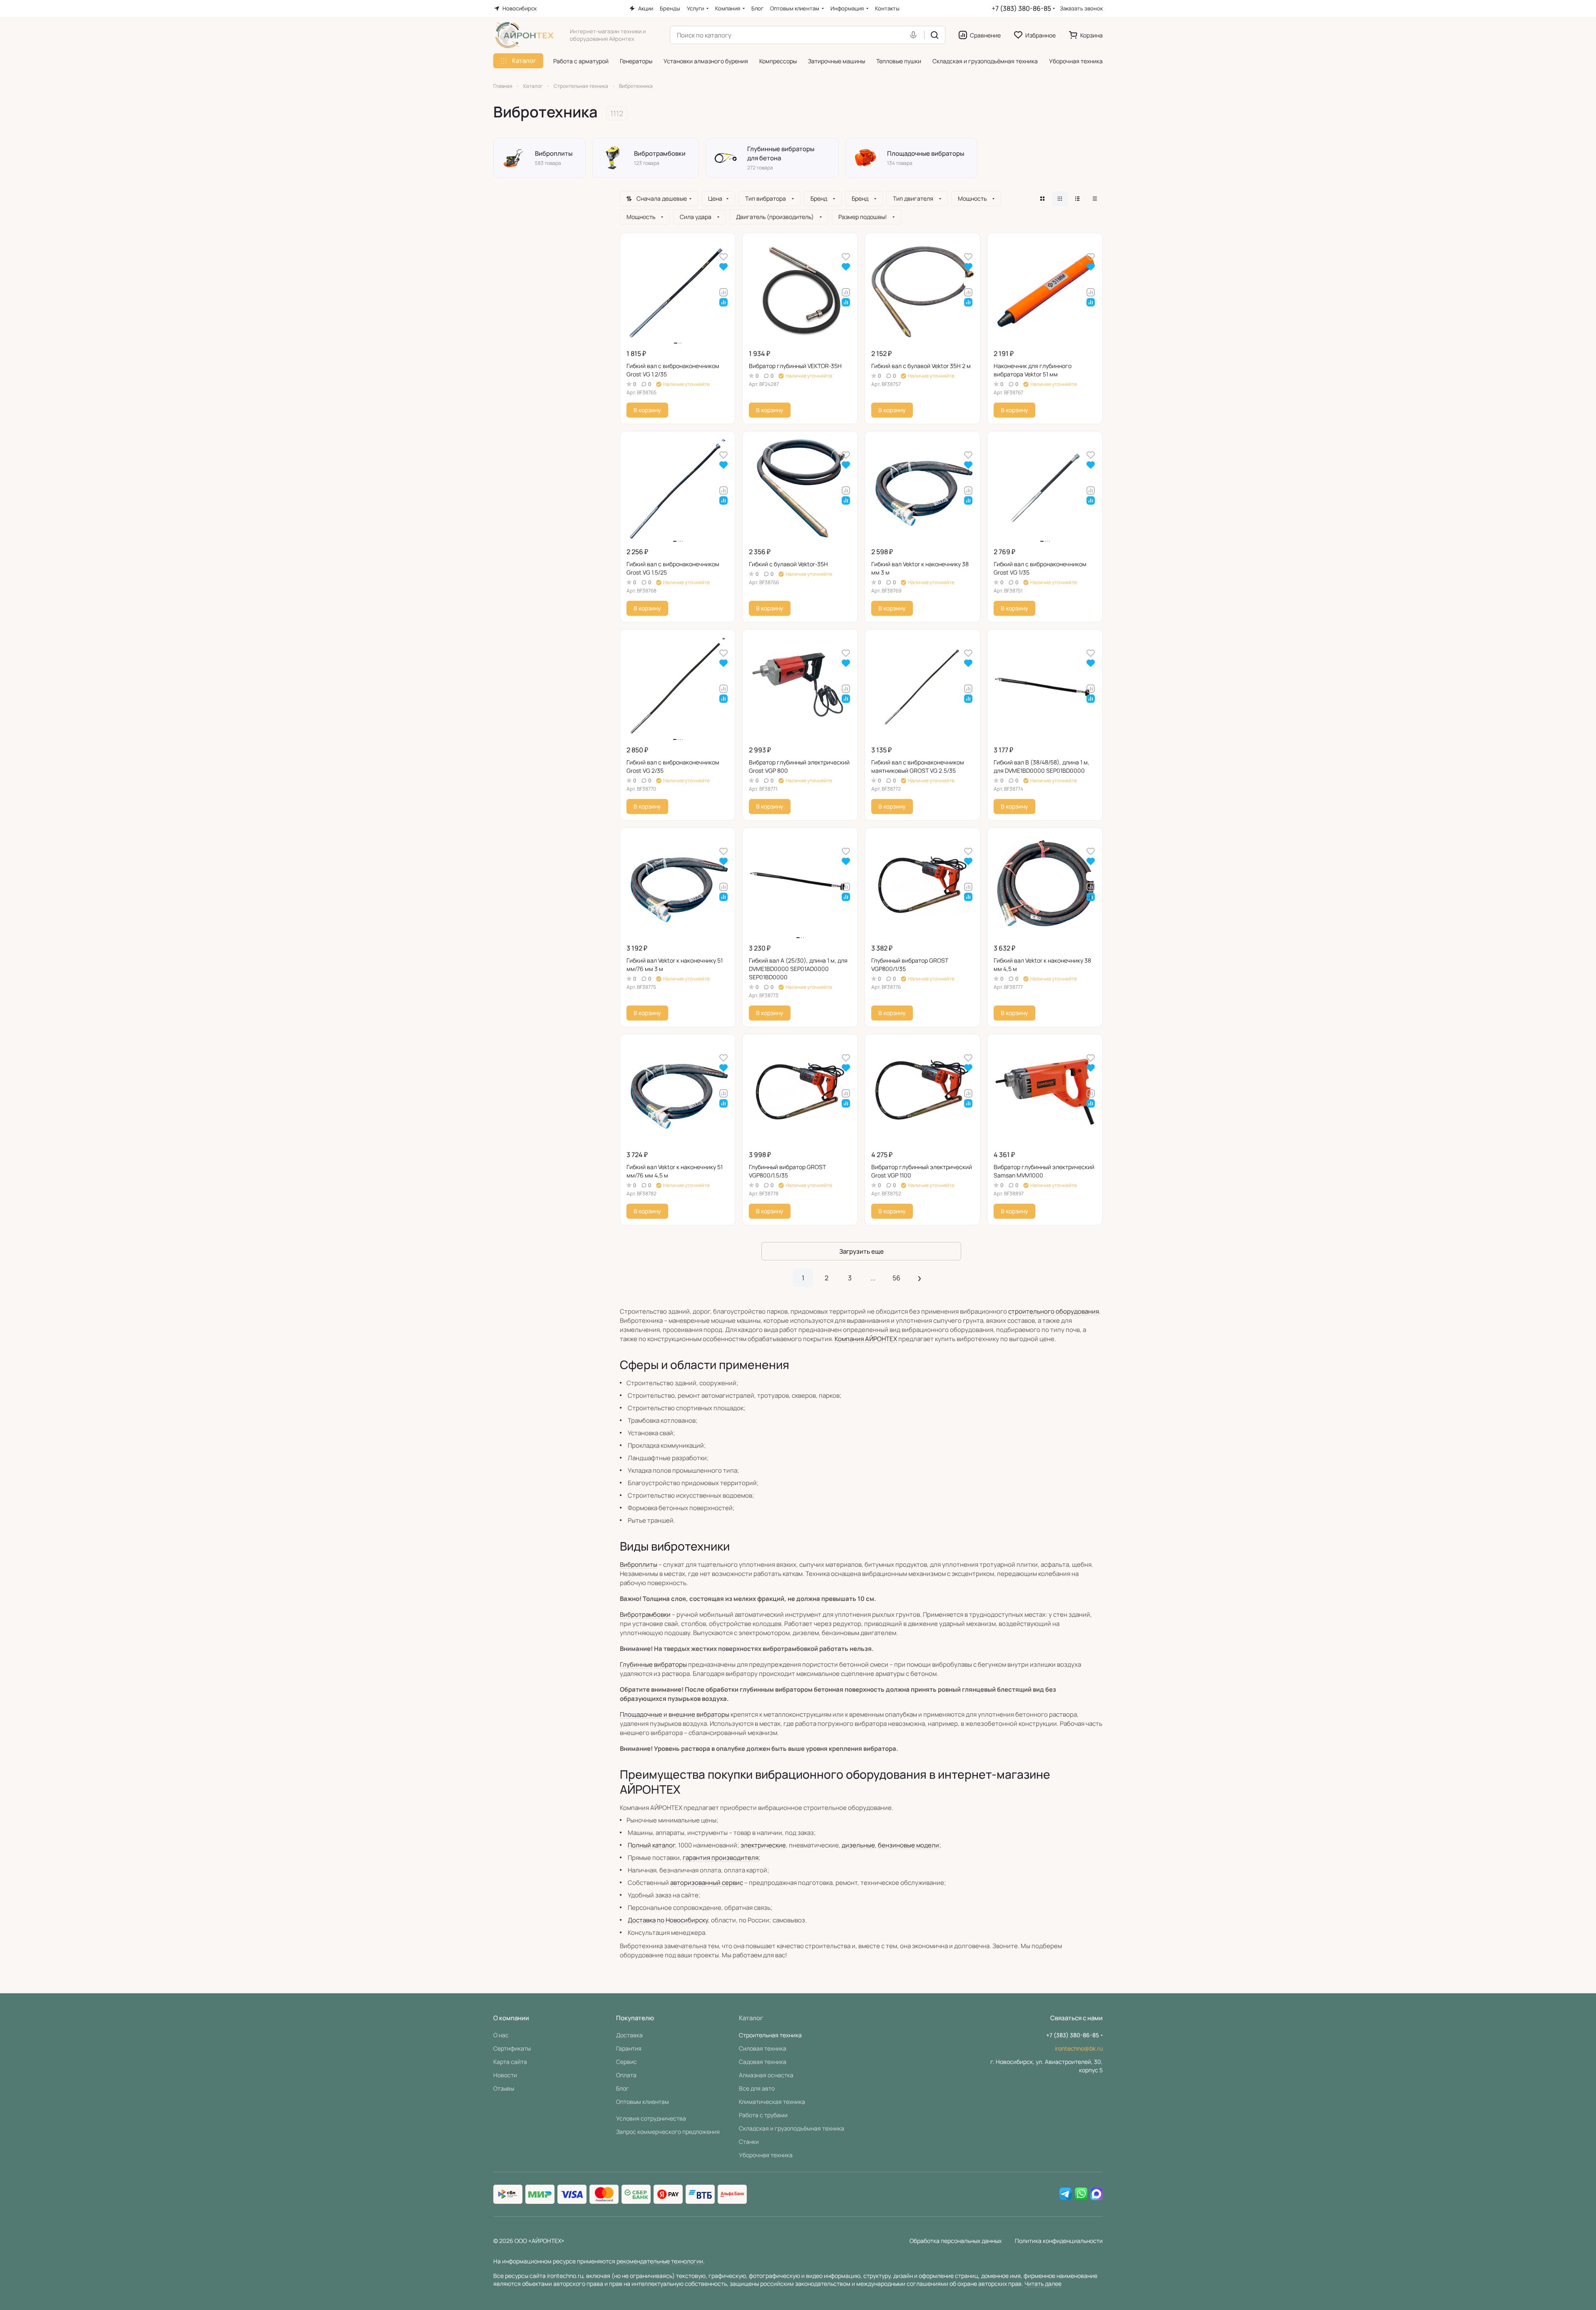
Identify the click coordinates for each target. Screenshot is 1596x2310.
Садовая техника (763, 2062)
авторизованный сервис (707, 1883)
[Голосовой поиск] (915, 35)
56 (896, 1278)
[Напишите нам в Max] (1096, 2194)
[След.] (920, 1278)
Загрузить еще (861, 1251)
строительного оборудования (1054, 1311)
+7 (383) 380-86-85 (1021, 8)
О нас (501, 2035)
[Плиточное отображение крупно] (1042, 199)
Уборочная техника (766, 2155)
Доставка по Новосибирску (668, 1920)
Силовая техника (763, 2048)
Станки (749, 2142)
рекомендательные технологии (660, 2261)
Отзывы (504, 2088)
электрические (763, 1845)
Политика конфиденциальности (1059, 2241)
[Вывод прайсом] (1095, 199)
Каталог (751, 2018)
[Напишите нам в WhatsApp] (1081, 2194)
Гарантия (629, 2048)
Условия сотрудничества (651, 2118)
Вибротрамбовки (645, 1614)
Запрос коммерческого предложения (668, 2132)
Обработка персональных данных (956, 2241)
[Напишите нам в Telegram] (1066, 2194)
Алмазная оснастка (766, 2075)
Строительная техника (770, 2035)
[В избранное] (723, 256)
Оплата (626, 2075)
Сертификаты (512, 2048)
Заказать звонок (1081, 9)
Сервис (626, 2062)
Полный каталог (651, 1845)
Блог (623, 2088)
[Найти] (935, 35)
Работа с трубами (763, 2115)
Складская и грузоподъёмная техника (792, 2128)
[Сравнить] (723, 292)
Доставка (629, 2035)
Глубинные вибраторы (653, 1664)
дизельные (858, 1845)
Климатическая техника (772, 2102)
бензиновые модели (909, 1845)
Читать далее (1043, 2284)
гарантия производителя (721, 1858)
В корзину (647, 410)
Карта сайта (510, 2062)
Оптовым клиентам (643, 2102)
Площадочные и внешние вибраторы (675, 1714)
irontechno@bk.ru (1079, 2048)
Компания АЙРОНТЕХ (866, 1339)
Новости (505, 2075)
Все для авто (757, 2088)
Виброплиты (639, 1564)
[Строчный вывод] (1077, 199)
